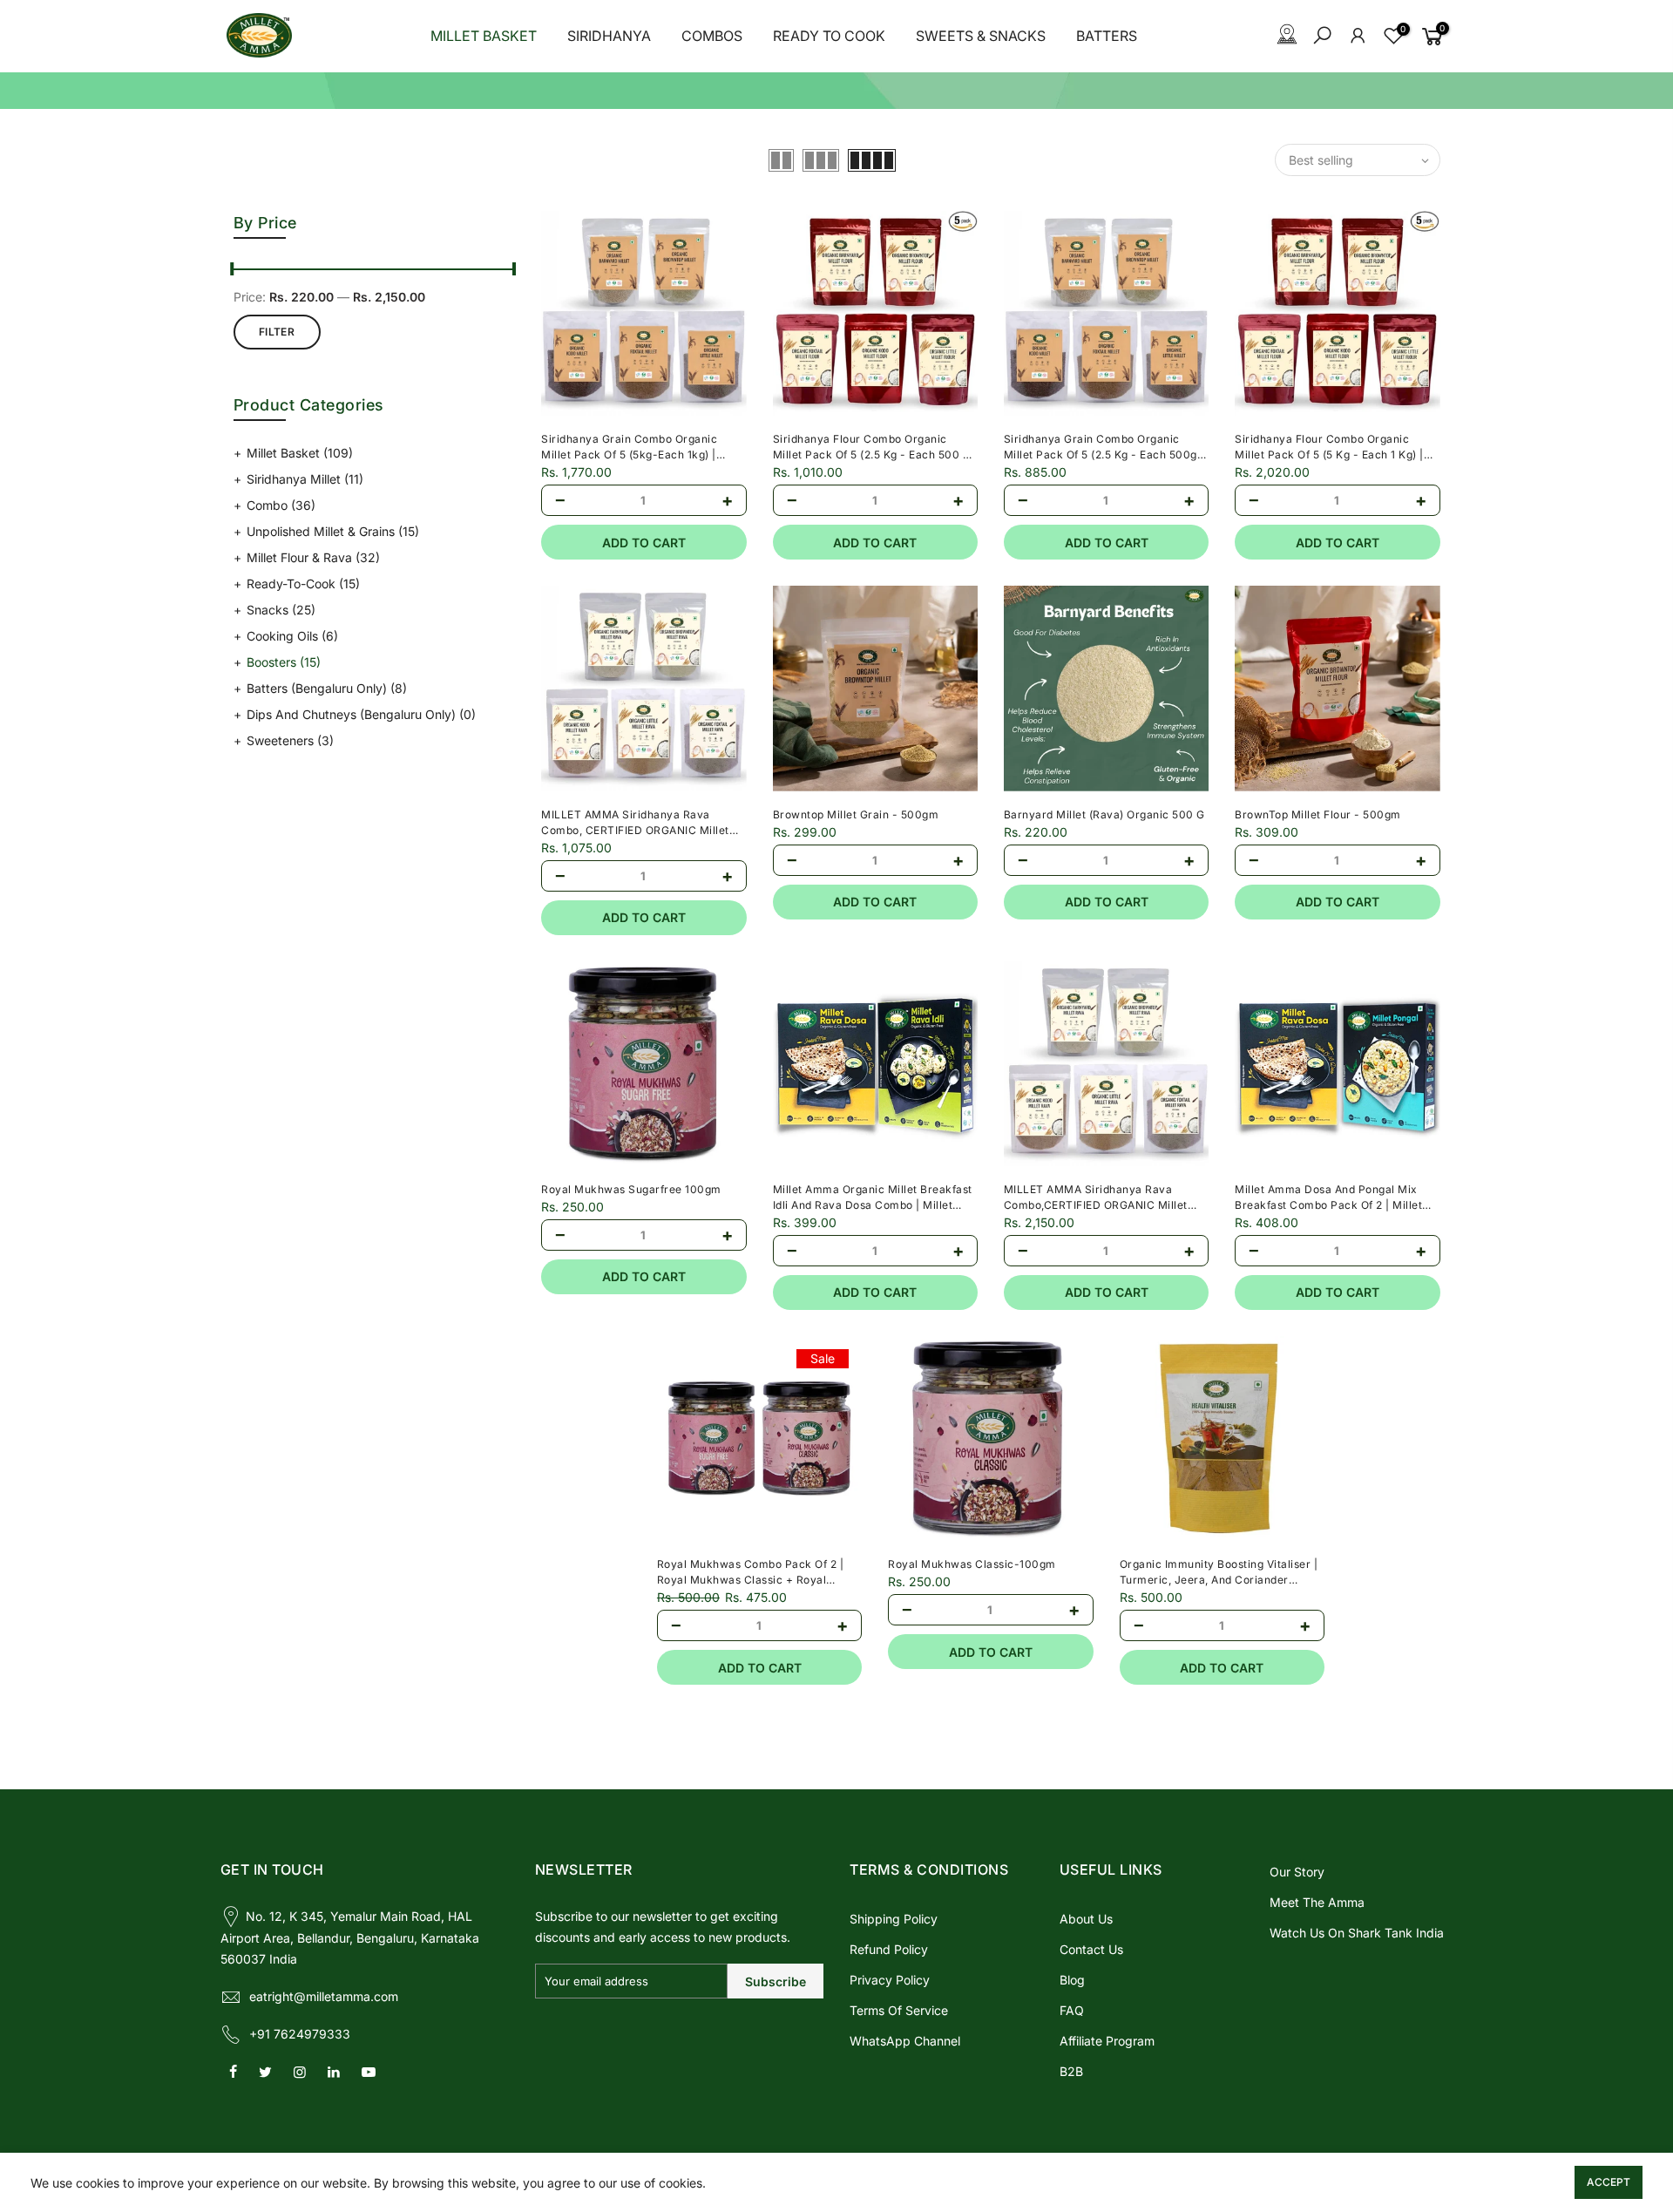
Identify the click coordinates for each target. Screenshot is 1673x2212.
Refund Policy (889, 1949)
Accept (1609, 2182)
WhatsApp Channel (905, 2041)
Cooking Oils (292, 636)
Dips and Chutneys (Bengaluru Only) (361, 714)
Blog (1072, 1980)
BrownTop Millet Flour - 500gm (1318, 814)
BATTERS (1107, 36)
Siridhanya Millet (305, 479)
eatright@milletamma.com (324, 1996)
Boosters (284, 662)
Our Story (1297, 1872)
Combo (281, 505)
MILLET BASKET (484, 36)
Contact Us (1091, 1949)
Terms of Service (899, 2010)
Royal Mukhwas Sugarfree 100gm (631, 1189)
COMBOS (712, 36)
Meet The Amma (1317, 1902)
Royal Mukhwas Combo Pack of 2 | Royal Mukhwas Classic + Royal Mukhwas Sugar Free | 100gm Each (752, 1580)
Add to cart (644, 543)
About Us (1086, 1919)
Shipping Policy (894, 1919)
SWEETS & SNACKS (981, 36)
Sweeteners (290, 740)
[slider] (234, 271)
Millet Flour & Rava (313, 557)
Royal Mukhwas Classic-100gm (972, 1564)
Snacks (281, 610)
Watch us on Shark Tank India (1357, 1933)
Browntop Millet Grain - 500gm (856, 814)
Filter (277, 332)
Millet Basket (300, 453)
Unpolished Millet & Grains (333, 531)
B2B (1071, 2071)
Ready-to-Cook (303, 584)
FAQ (1072, 2010)
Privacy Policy (890, 1980)
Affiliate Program (1107, 2041)
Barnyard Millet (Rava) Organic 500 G (1104, 814)
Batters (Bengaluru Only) (327, 688)
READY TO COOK (829, 36)
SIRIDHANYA (609, 36)
